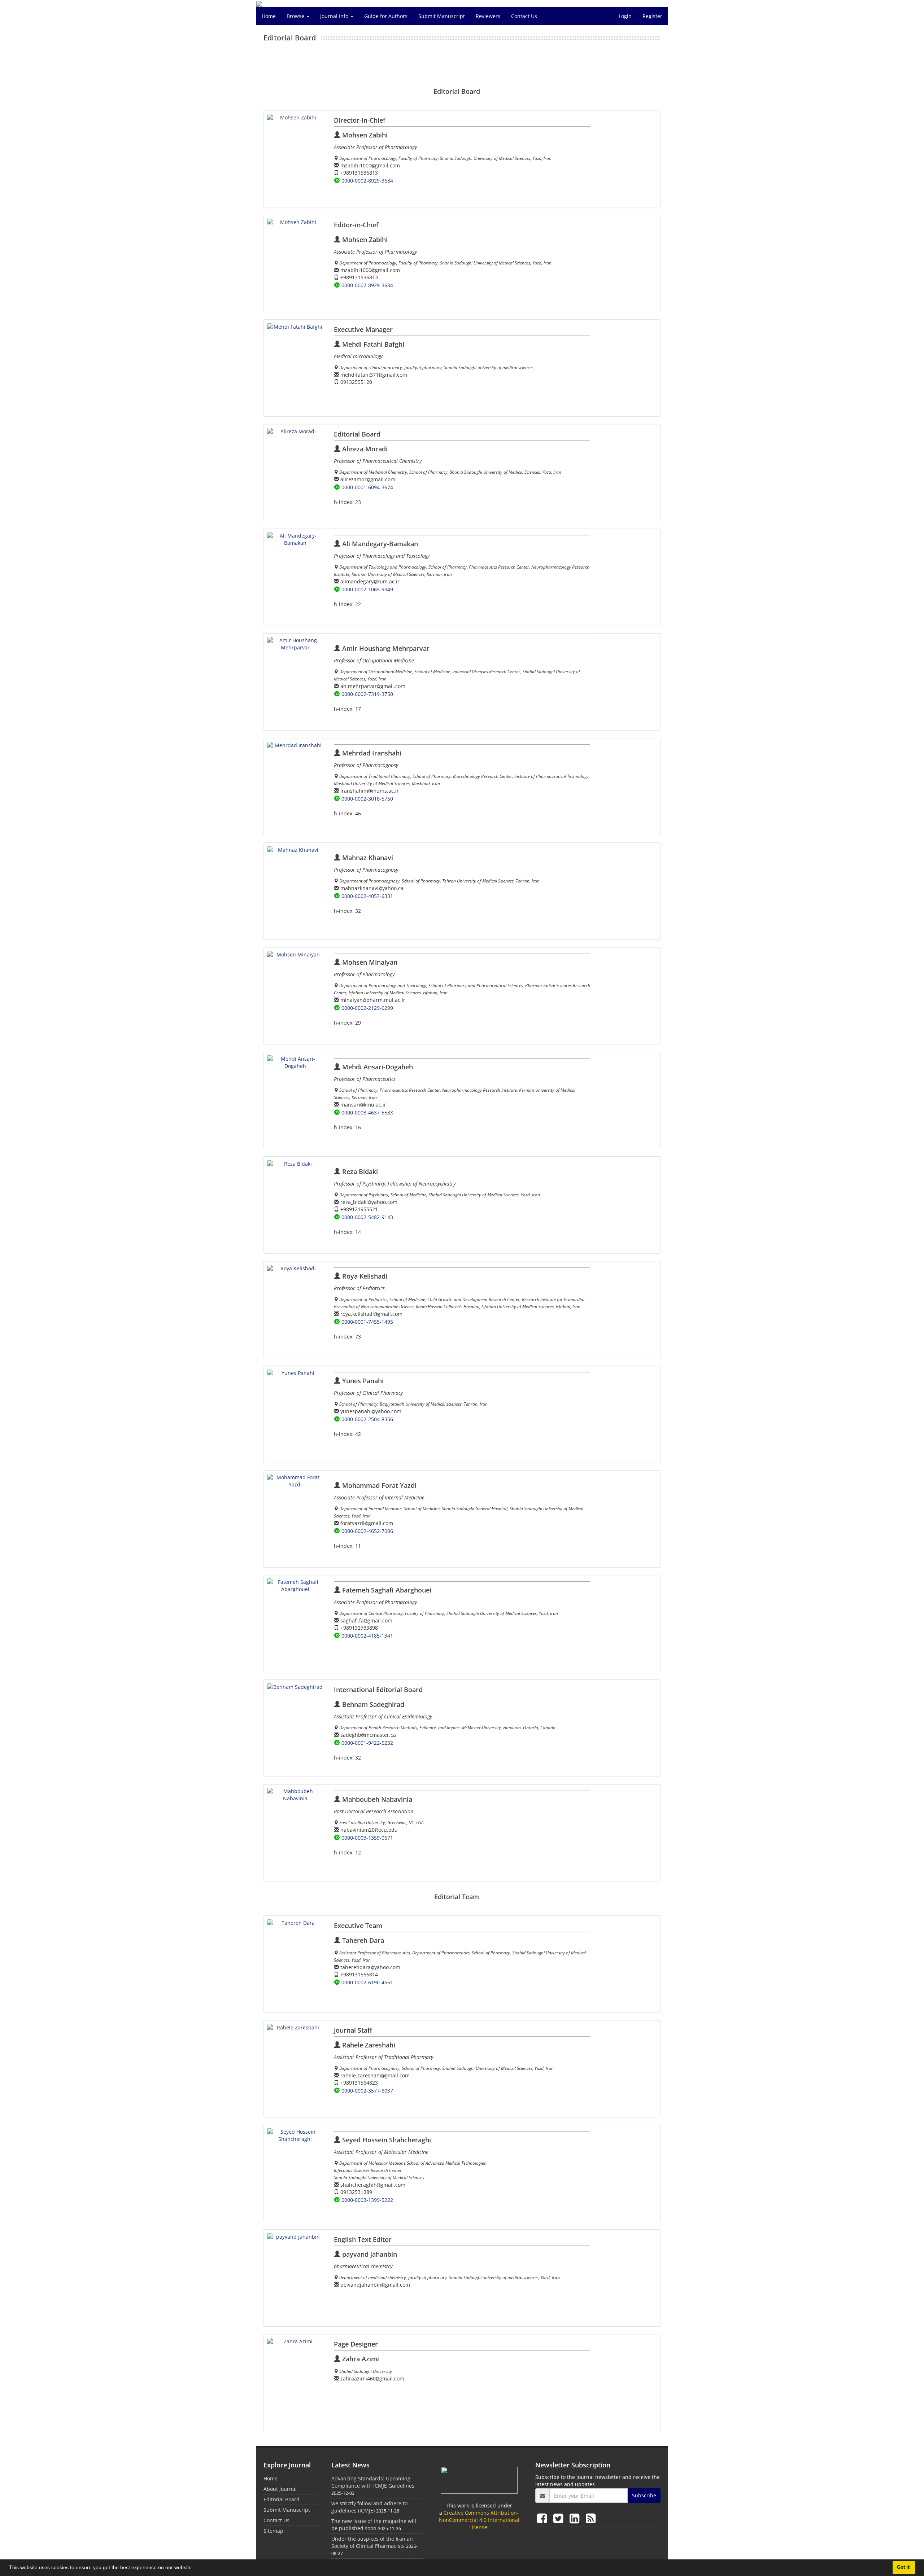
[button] (196, 2568)
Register (652, 16)
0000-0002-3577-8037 (367, 2091)
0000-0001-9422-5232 (367, 1743)
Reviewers (488, 16)
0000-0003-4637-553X (367, 1112)
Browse (296, 16)
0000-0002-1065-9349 (367, 589)
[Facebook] (543, 2518)
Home (269, 16)
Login (625, 16)
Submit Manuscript (442, 16)
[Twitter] (560, 2518)
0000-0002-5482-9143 (367, 1217)
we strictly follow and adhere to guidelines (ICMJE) (369, 2507)
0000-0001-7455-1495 (367, 1322)
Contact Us (524, 16)
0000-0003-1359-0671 (367, 1838)
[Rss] (591, 2518)
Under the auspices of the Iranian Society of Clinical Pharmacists (372, 2542)
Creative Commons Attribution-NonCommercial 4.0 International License (479, 2520)
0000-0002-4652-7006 (367, 1531)
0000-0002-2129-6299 (367, 1008)
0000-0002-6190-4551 (367, 1982)
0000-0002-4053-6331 (367, 896)
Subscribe (644, 2495)
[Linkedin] (576, 2518)
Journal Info (335, 16)
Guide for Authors (386, 16)
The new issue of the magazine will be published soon (374, 2525)
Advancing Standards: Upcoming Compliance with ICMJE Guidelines (373, 2482)
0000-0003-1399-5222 (367, 2200)
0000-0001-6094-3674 (367, 487)
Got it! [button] (904, 2567)
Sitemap (273, 2531)
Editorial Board (282, 2499)
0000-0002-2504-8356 (367, 1419)
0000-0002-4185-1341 (367, 1636)
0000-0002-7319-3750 (367, 694)
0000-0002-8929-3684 (367, 181)
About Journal (280, 2489)
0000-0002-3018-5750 (367, 799)
